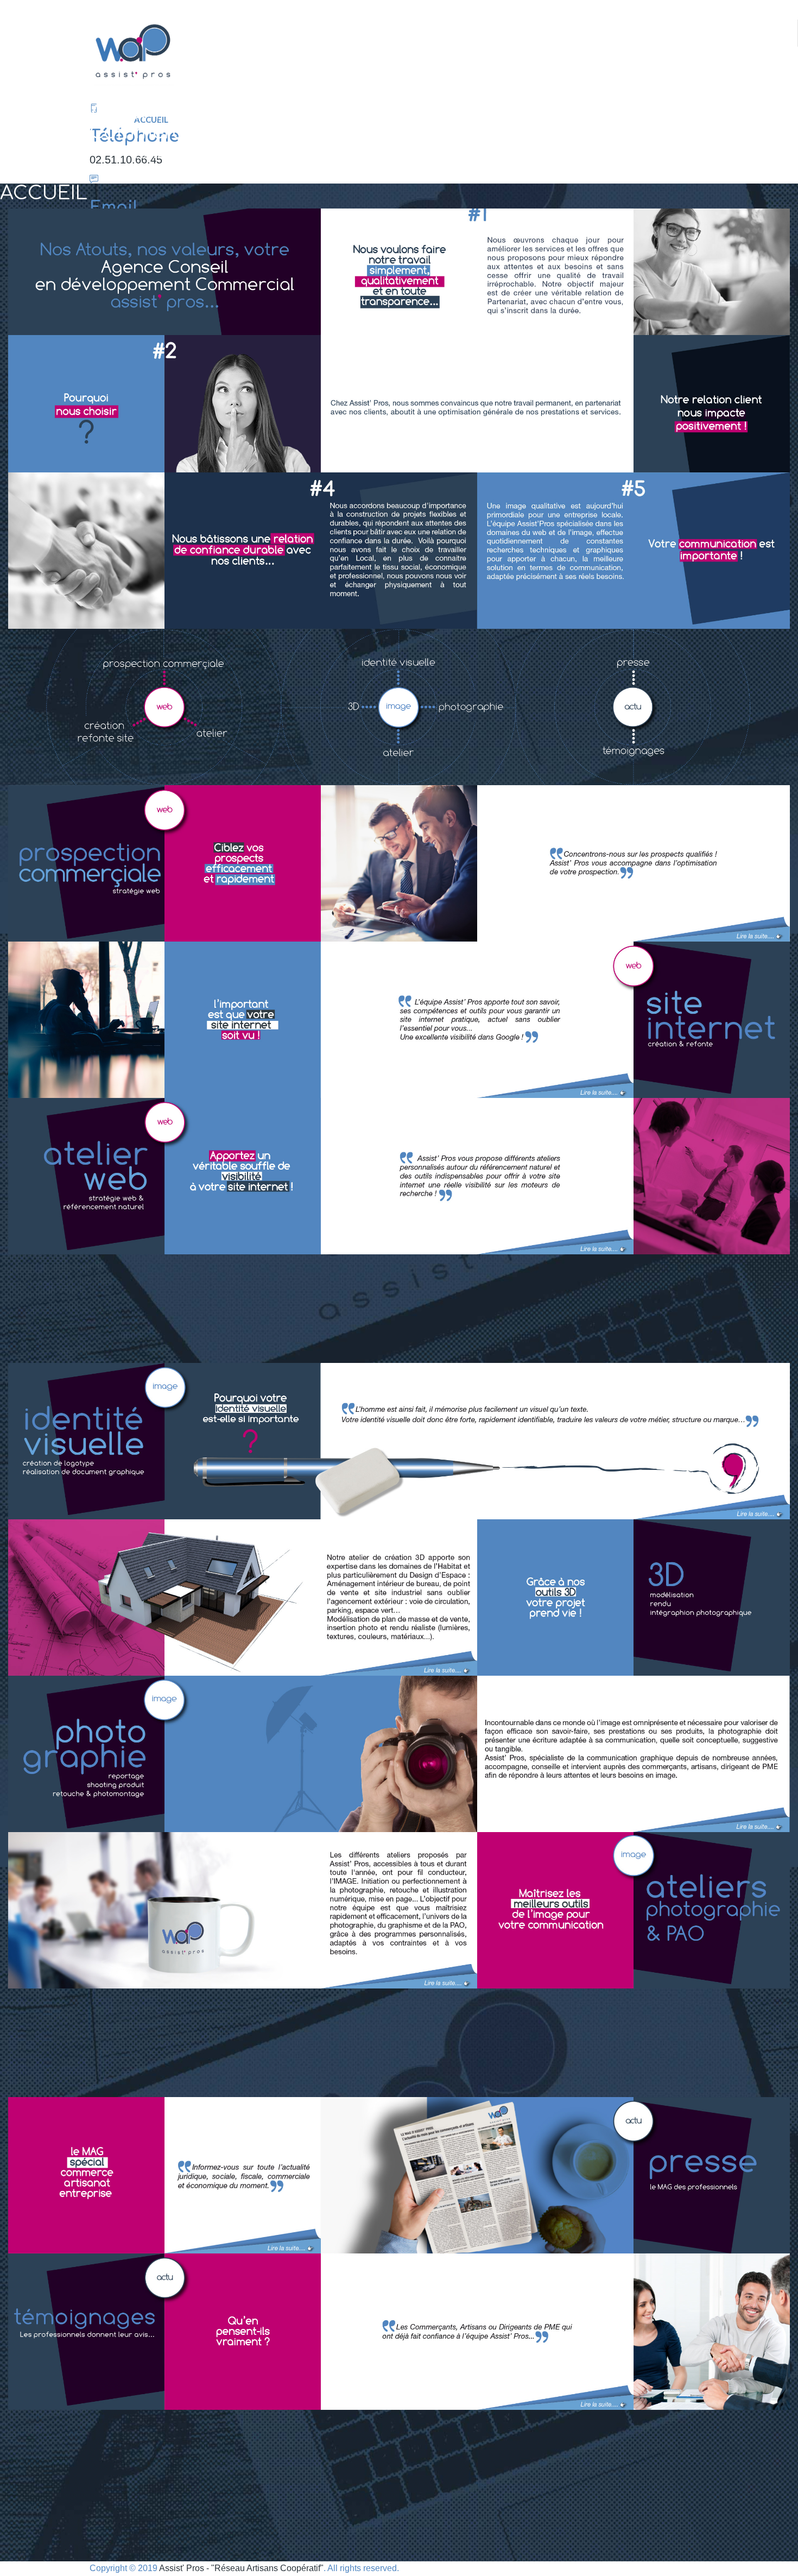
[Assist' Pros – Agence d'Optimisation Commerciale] (399, 52)
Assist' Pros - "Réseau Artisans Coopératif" (241, 2568)
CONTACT (154, 155)
